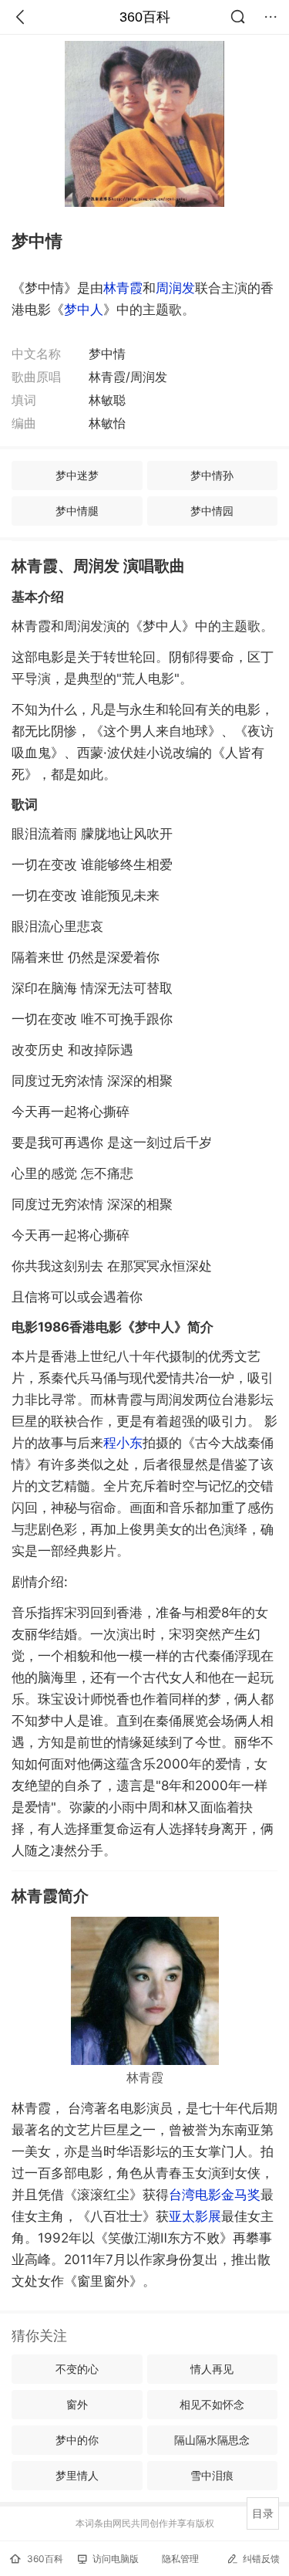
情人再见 (212, 2369)
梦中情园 (212, 511)
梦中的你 (77, 2440)
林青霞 (123, 288)
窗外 (77, 2404)
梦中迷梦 (77, 475)
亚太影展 (195, 2216)
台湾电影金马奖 (215, 2195)
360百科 (145, 17)
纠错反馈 (261, 2559)
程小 (123, 1443)
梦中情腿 (77, 511)
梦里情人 (77, 2475)
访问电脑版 (116, 2559)
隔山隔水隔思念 (212, 2440)
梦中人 (84, 310)
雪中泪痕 (212, 2475)
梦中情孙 (212, 475)
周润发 (175, 288)
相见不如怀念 (212, 2404)
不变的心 (77, 2369)
